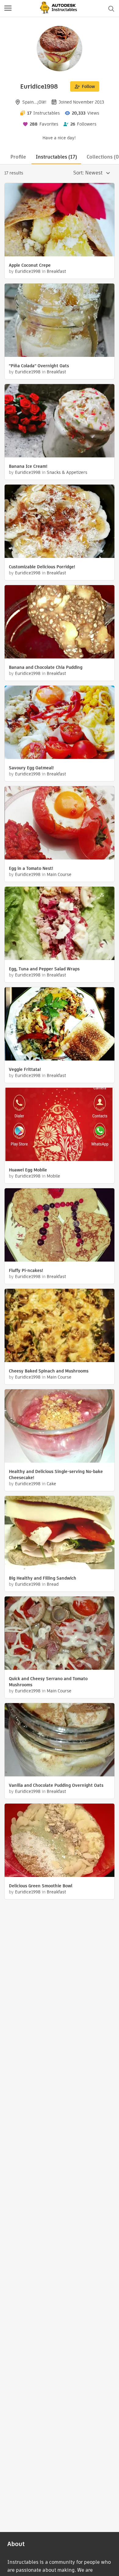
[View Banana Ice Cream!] (60, 421)
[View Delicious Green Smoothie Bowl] (60, 1841)
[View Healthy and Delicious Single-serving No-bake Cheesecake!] (60, 1427)
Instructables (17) (56, 157)
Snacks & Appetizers (67, 472)
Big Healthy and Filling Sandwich (43, 1578)
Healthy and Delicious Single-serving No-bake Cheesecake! (56, 1475)
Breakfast (56, 271)
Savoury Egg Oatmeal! (31, 768)
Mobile (53, 1176)
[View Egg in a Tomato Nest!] (60, 824)
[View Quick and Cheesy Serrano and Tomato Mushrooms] (60, 1634)
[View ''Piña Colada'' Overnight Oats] (60, 321)
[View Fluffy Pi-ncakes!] (60, 1226)
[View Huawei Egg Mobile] (60, 1125)
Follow (88, 86)
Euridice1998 (28, 271)
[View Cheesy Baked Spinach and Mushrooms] (60, 1326)
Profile (18, 157)
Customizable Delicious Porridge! (42, 567)
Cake (51, 1484)
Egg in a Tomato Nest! (31, 868)
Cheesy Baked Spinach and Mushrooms (49, 1371)
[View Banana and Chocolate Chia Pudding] (60, 623)
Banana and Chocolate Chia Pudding (46, 667)
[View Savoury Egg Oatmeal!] (60, 723)
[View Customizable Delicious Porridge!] (60, 522)
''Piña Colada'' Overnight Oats (39, 366)
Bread (53, 1584)
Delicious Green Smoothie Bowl (41, 1886)
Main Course (59, 874)
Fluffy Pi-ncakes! (26, 1270)
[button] (8, 9)
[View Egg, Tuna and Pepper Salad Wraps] (60, 924)
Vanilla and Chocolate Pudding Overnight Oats (56, 1785)
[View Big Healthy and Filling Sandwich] (60, 1533)
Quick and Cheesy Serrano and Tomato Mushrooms (48, 1682)
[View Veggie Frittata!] (60, 1025)
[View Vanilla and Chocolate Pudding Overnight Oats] (60, 1741)
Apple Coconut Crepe (30, 265)
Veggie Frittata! (25, 1069)
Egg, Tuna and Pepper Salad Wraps (44, 969)
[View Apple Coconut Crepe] (60, 220)
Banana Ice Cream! (28, 466)
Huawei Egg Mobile (28, 1170)
